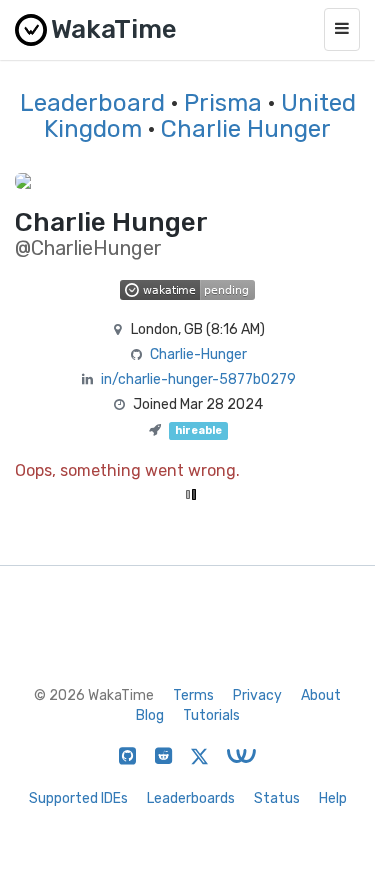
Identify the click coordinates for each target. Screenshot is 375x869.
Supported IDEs (78, 798)
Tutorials (211, 715)
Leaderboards (191, 798)
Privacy (257, 695)
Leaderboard (92, 103)
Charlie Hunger (246, 129)
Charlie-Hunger (198, 354)
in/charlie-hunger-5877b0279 (198, 379)
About (321, 695)
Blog (150, 715)
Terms (193, 695)
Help (333, 798)
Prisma (223, 103)
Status (277, 798)
